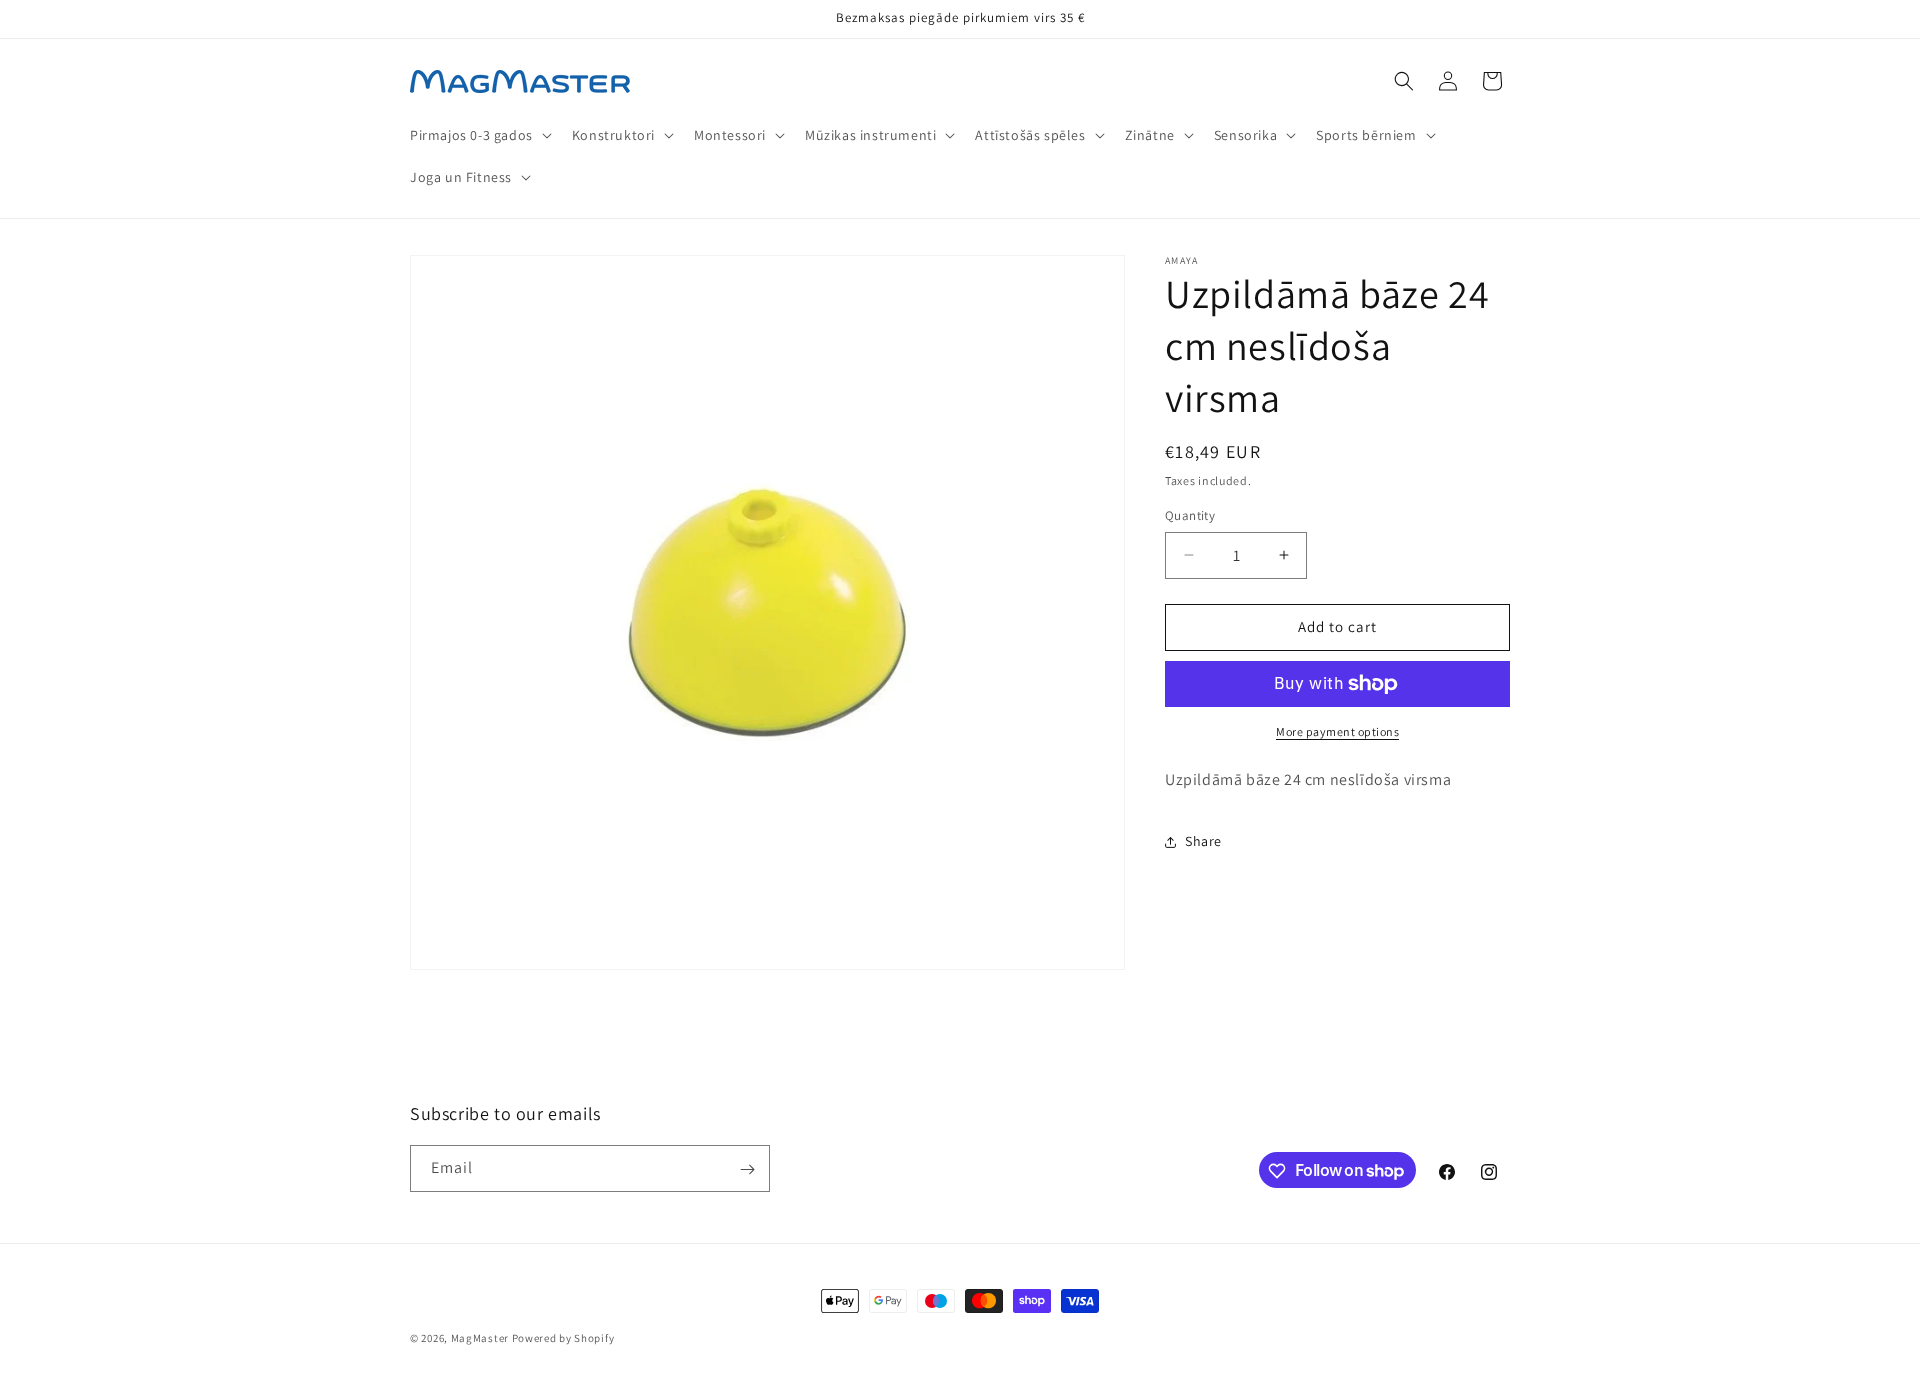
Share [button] (1203, 841)
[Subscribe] (747, 1169)
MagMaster (480, 1338)
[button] (479, 135)
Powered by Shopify (563, 1338)
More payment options (1337, 731)
